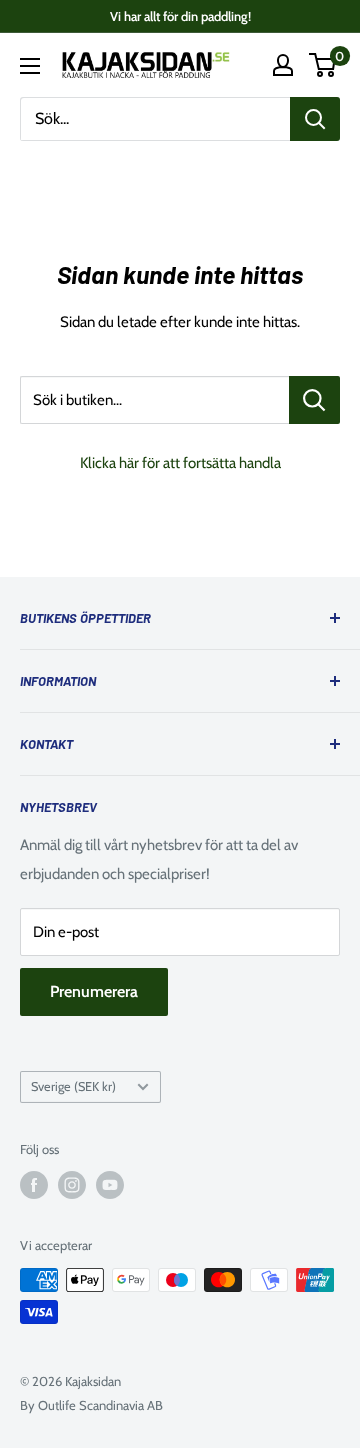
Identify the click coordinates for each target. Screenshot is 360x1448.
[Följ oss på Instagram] (72, 1185)
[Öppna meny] (30, 66)
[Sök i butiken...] (314, 400)
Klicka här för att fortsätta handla (180, 463)
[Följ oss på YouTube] (110, 1185)
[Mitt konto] (283, 65)
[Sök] (315, 119)
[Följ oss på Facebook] (34, 1185)
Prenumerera (94, 991)
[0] (323, 65)
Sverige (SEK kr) (73, 1086)
